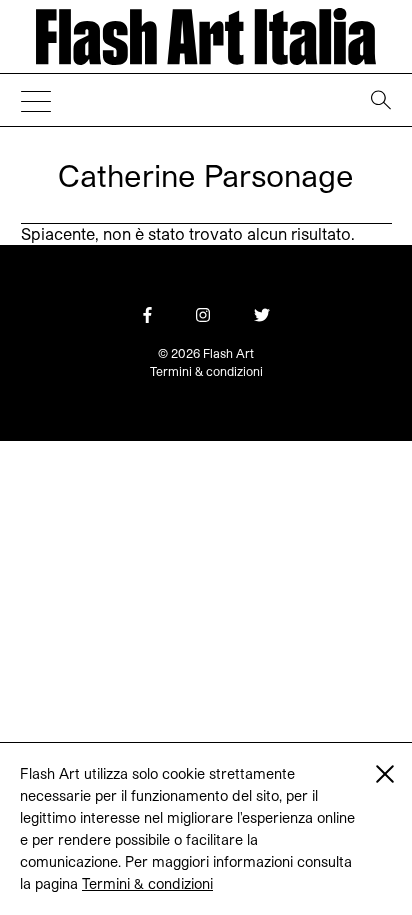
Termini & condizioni (147, 883)
